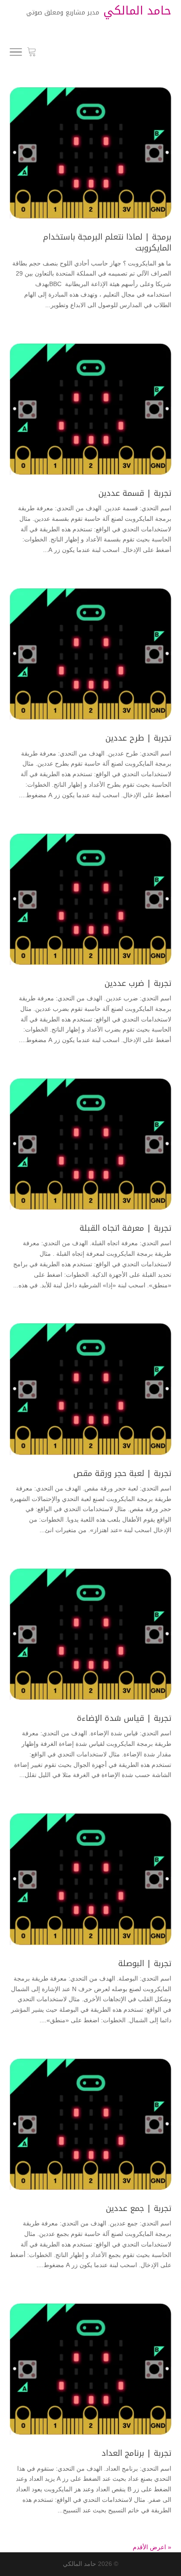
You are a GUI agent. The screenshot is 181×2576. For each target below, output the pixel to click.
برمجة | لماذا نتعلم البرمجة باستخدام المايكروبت (107, 242)
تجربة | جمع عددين (139, 2208)
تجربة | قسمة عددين (135, 493)
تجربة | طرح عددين (138, 738)
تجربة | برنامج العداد (136, 2453)
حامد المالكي (80, 2564)
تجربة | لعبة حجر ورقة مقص (122, 1473)
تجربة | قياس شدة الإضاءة (124, 1718)
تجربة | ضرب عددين (138, 983)
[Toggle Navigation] (16, 54)
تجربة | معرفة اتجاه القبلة (125, 1228)
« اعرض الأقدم (152, 2547)
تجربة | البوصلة (145, 1963)
